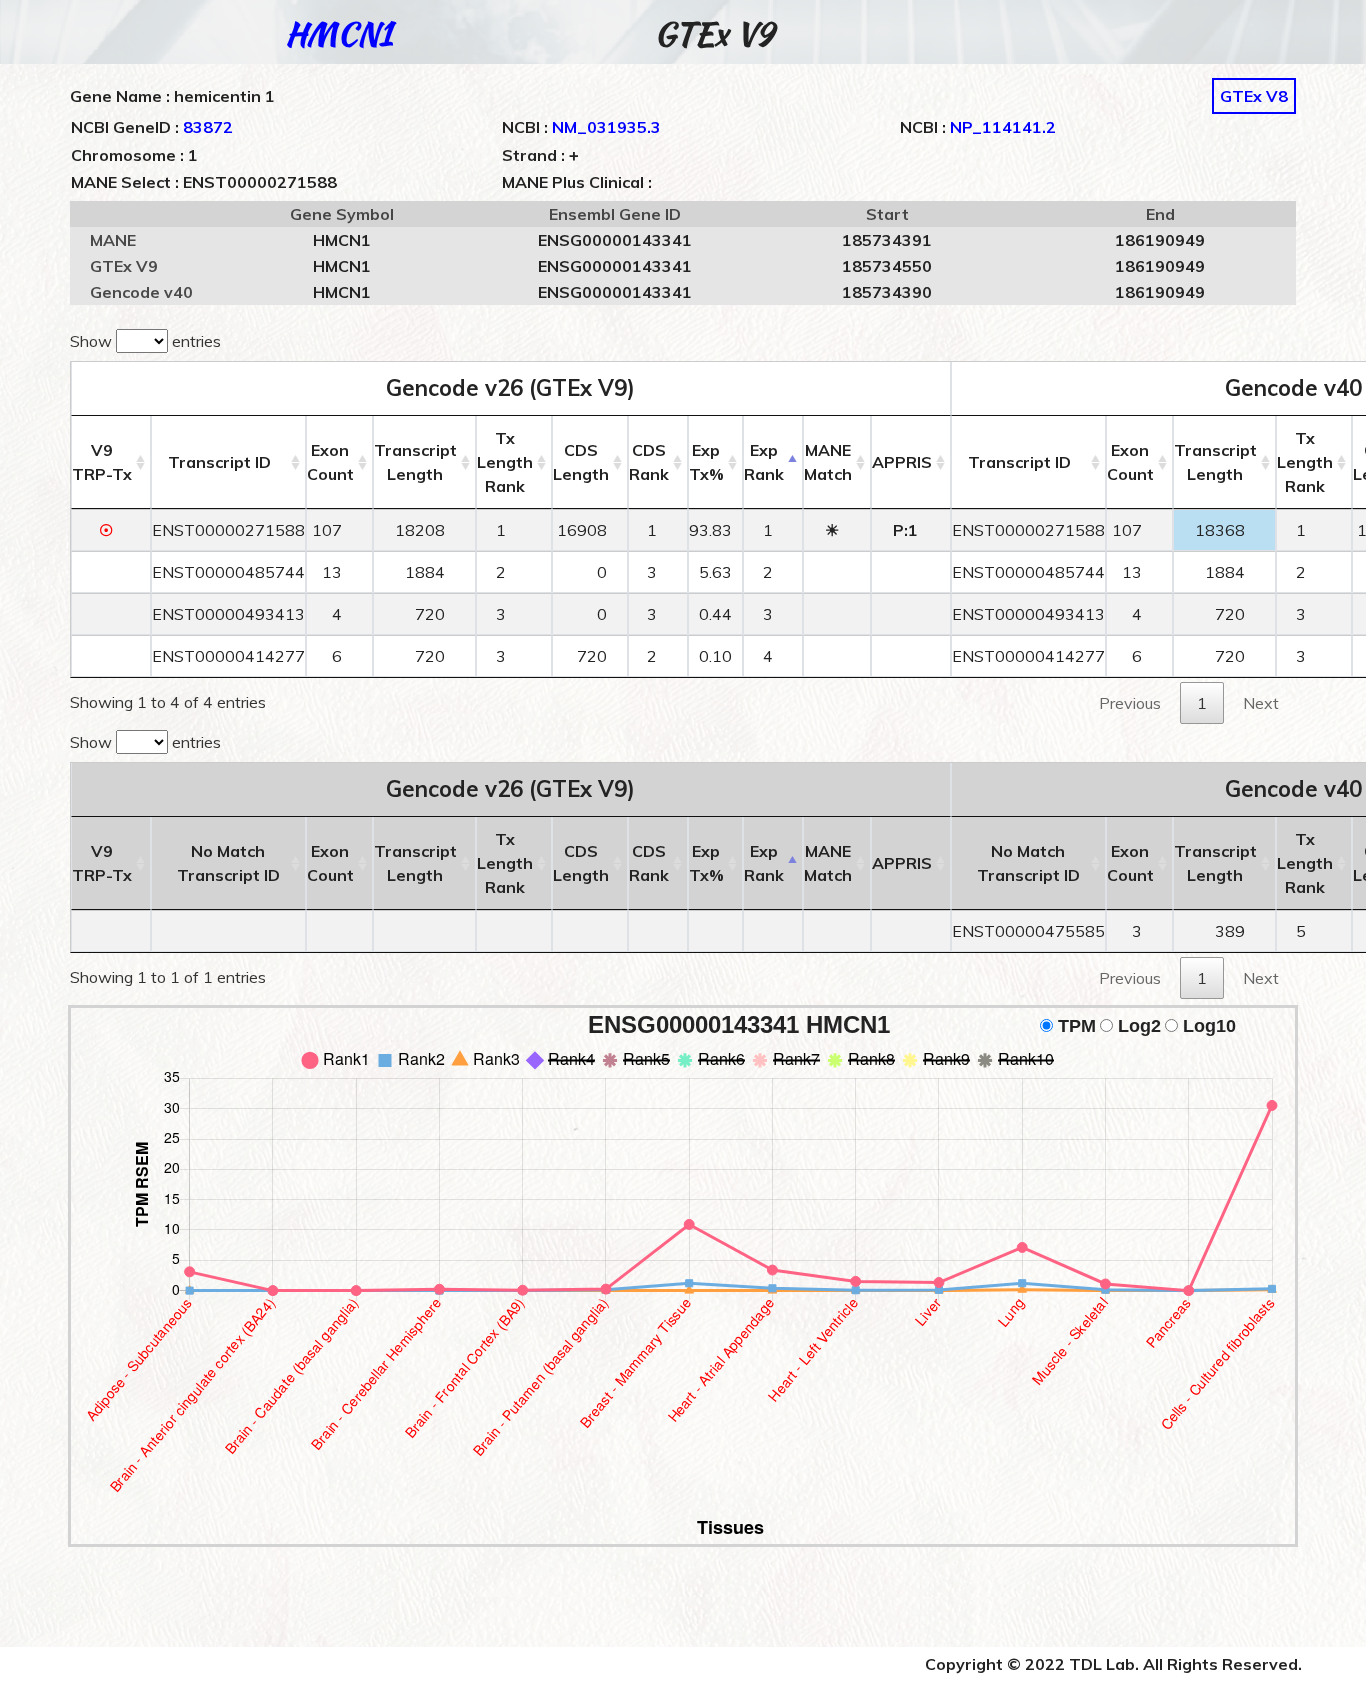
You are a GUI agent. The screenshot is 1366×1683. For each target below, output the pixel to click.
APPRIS (902, 462)
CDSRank (649, 462)
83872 (208, 127)
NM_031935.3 (606, 127)
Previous (1130, 703)
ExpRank (764, 462)
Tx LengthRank (505, 462)
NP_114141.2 (1003, 127)
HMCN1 (338, 33)
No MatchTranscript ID (228, 863)
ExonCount (330, 462)
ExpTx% (706, 462)
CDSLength (581, 462)
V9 (102, 462)
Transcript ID (219, 462)
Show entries (145, 341)
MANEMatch (828, 462)
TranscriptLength (415, 462)
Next (1261, 703)
